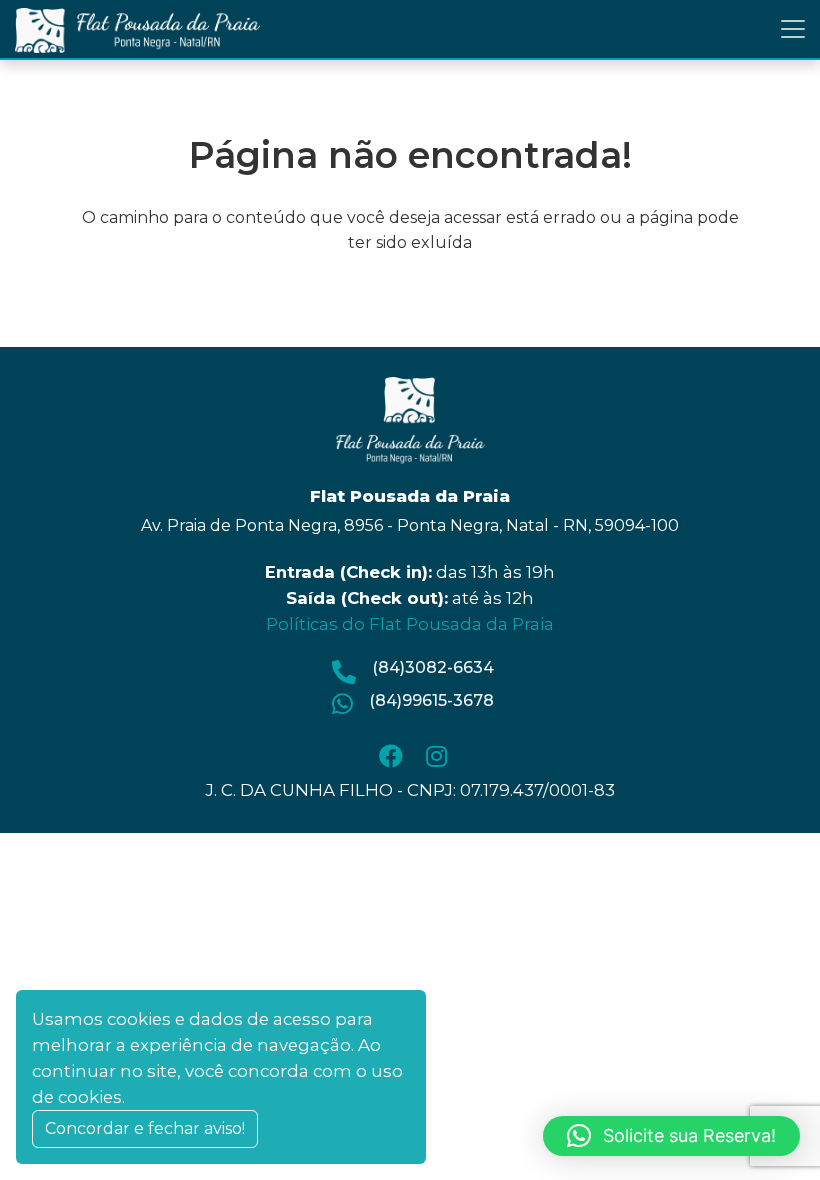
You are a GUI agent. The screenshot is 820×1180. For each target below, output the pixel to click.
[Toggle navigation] (793, 29)
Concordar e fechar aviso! (145, 1128)
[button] (671, 1136)
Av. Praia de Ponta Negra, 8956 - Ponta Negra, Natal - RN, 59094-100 (410, 525)
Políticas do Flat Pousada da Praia (410, 624)
